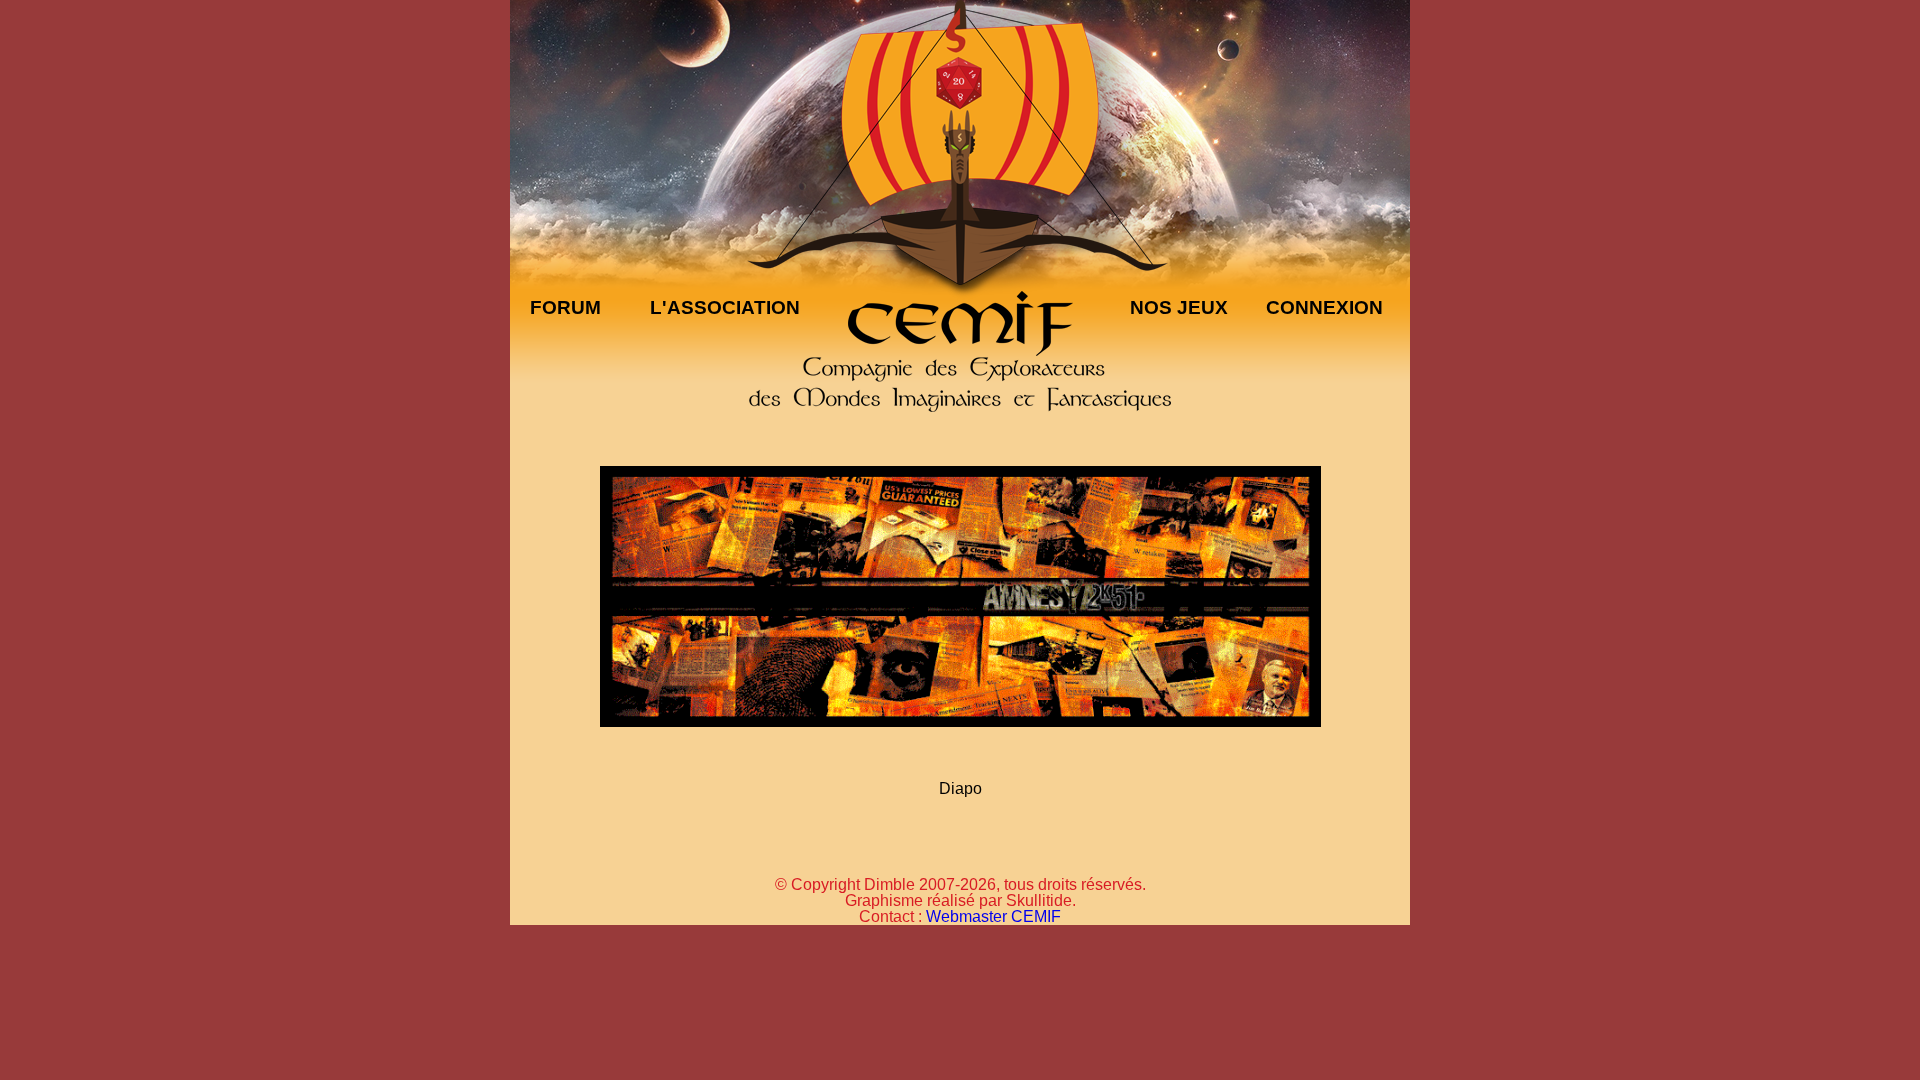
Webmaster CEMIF (993, 916)
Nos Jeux (1179, 307)
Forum (565, 307)
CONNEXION (1324, 307)
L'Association (725, 307)
